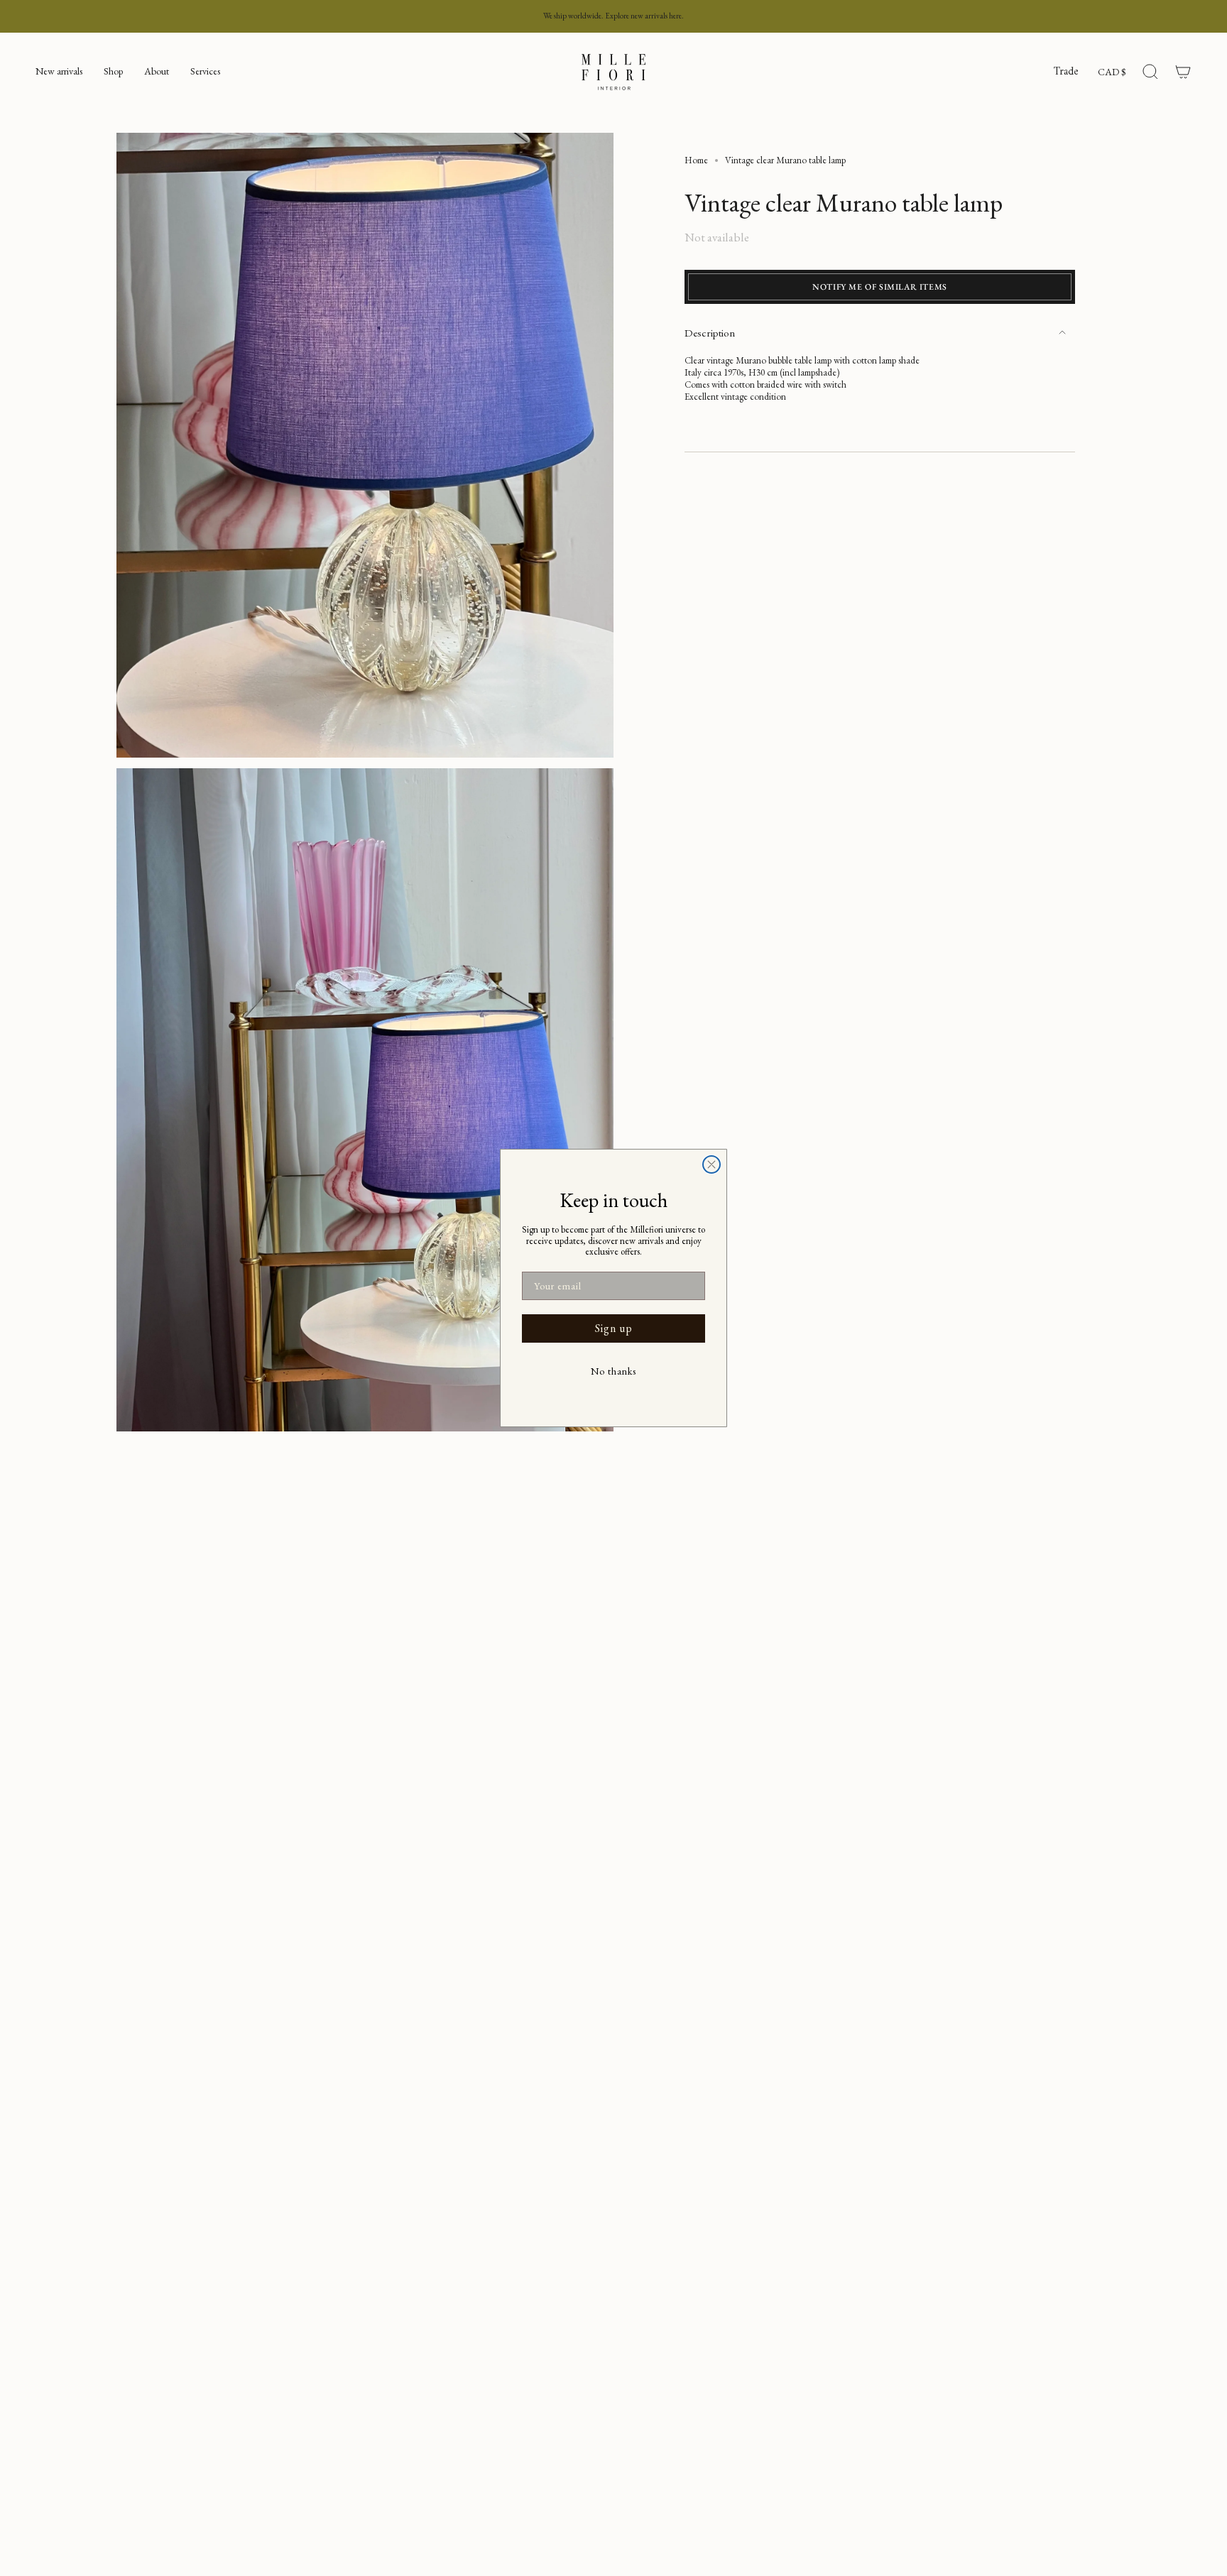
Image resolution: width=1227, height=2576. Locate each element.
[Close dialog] (711, 1164)
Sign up (614, 1328)
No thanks (613, 1371)
